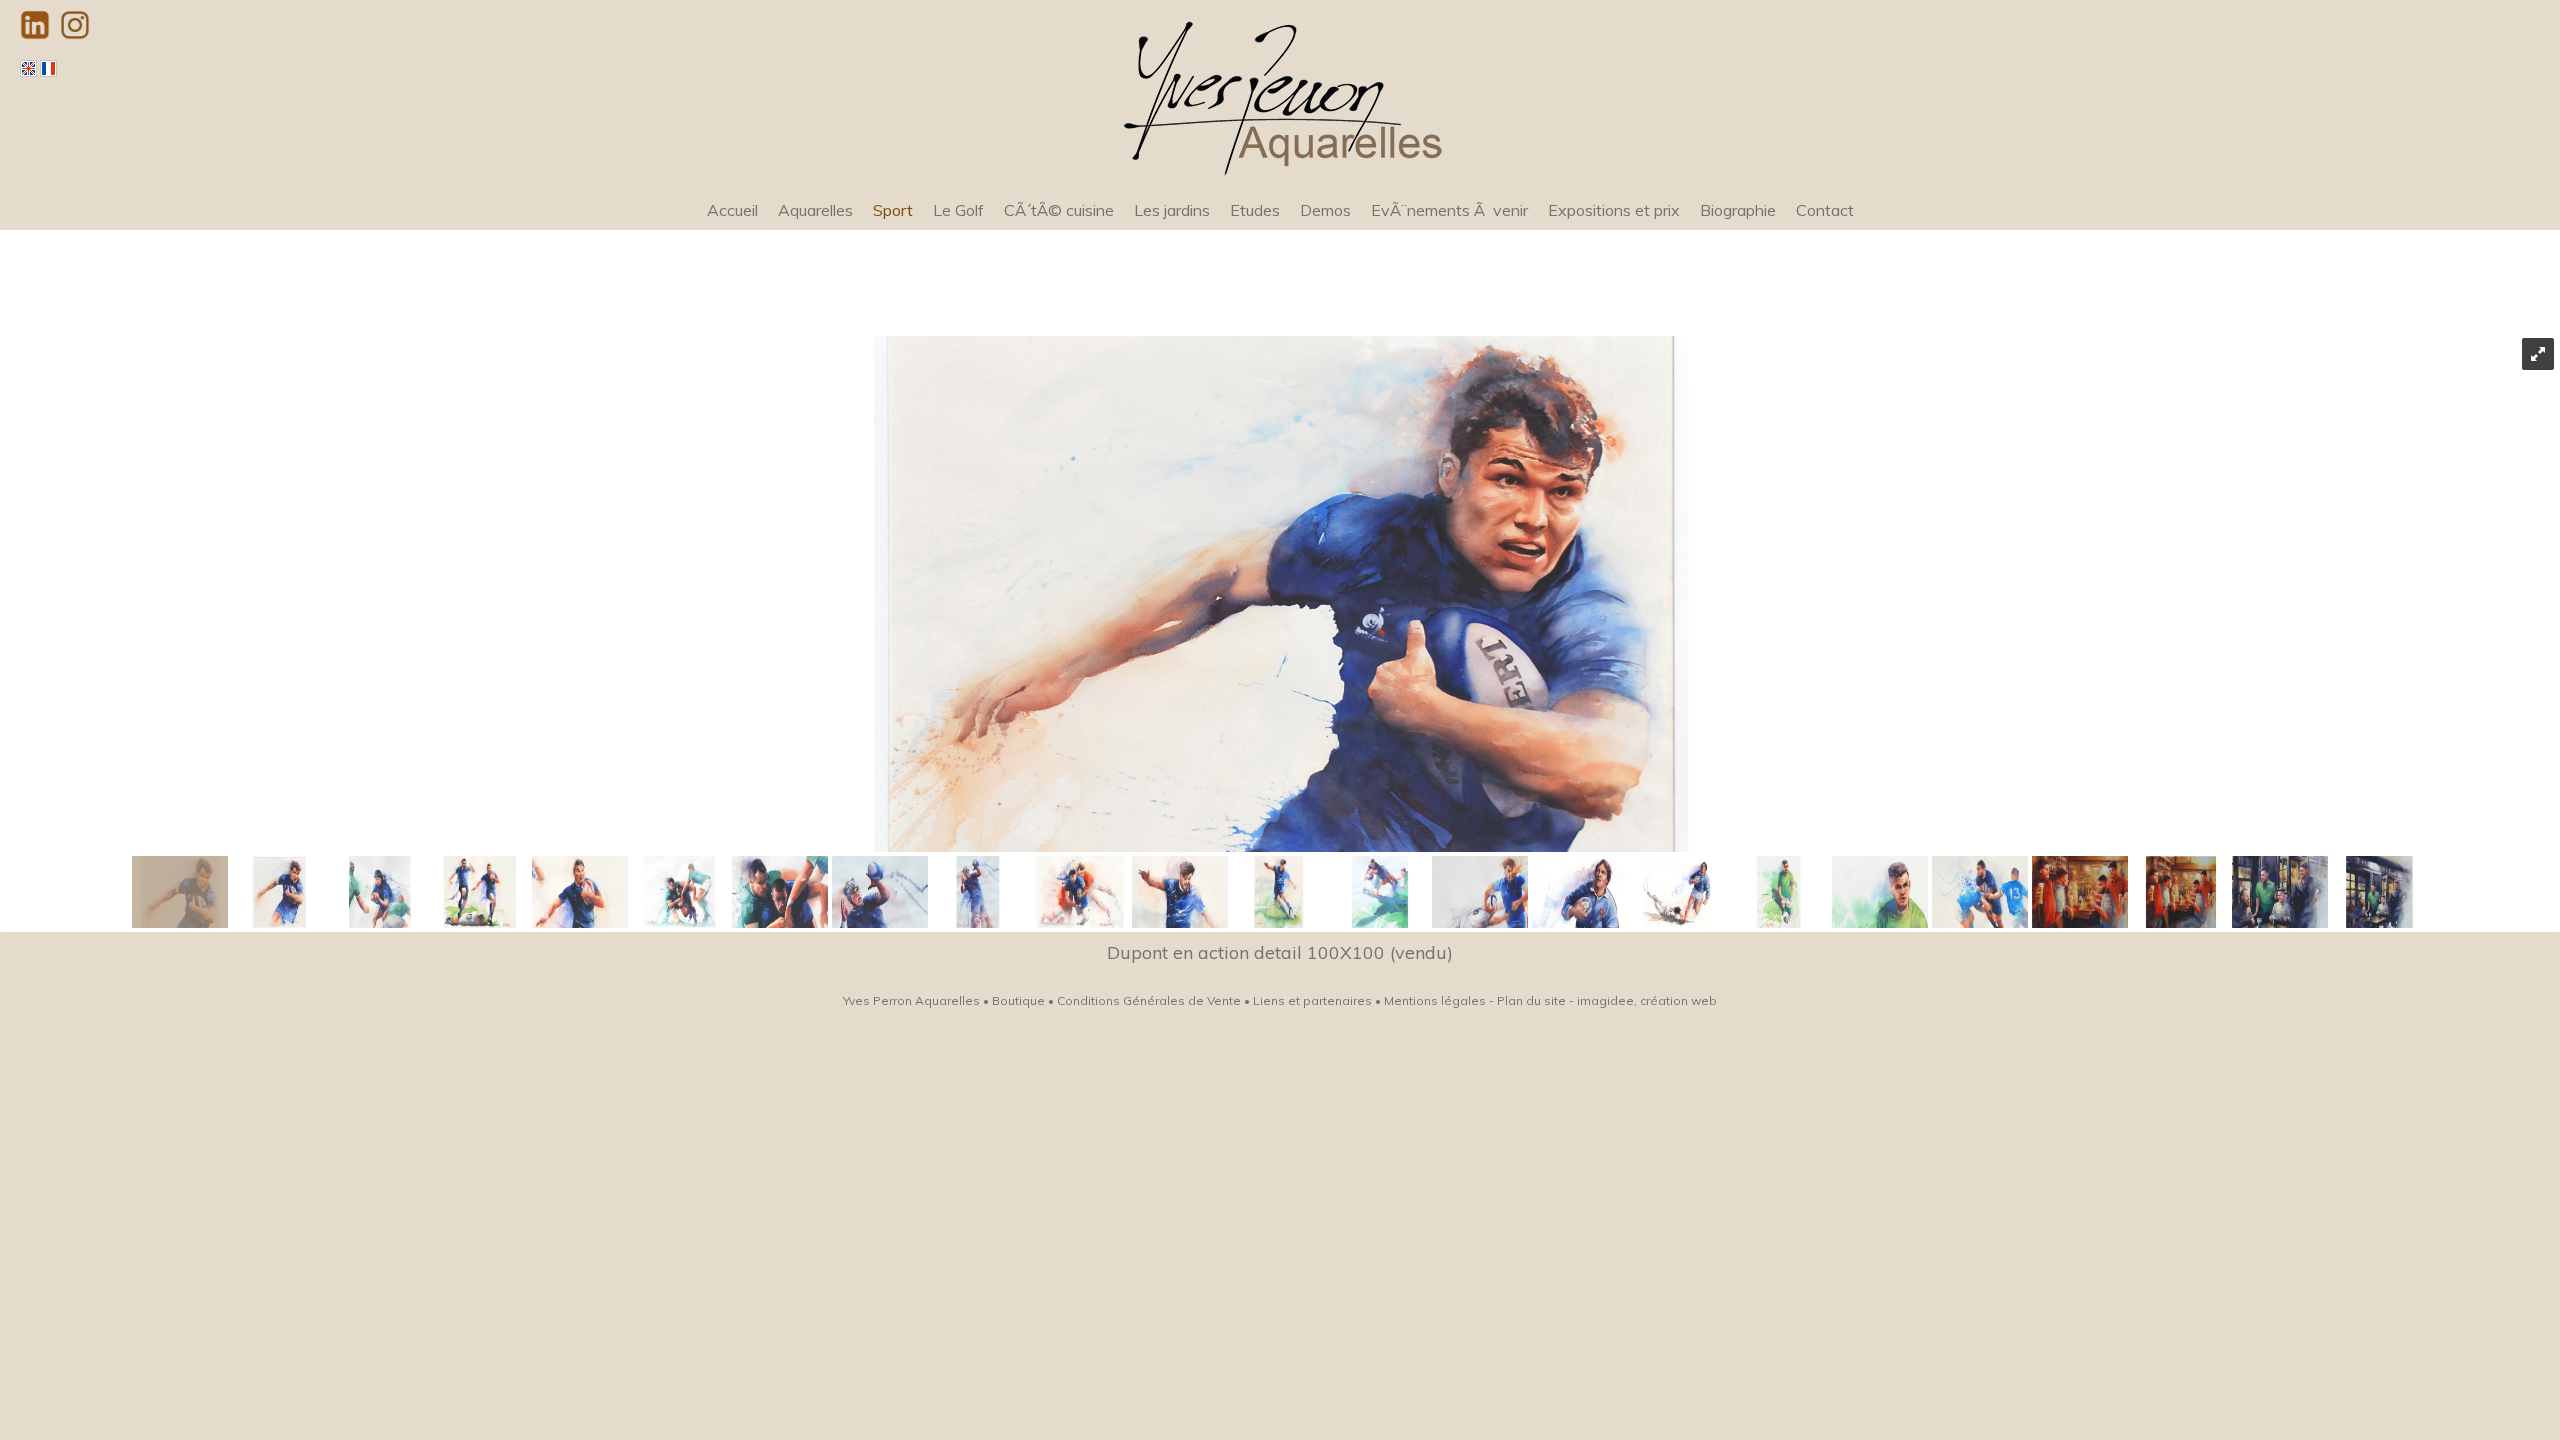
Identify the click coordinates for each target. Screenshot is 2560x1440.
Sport (893, 210)
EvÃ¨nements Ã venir (1449, 210)
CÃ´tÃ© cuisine (1059, 210)
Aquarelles (815, 210)
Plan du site (1531, 1000)
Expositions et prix (1614, 210)
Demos (1325, 210)
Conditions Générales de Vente (1149, 1000)
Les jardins (1172, 210)
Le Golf (958, 210)
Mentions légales (1435, 1000)
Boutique (1018, 1000)
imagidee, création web (1647, 1000)
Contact (1825, 210)
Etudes (1255, 210)
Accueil (732, 210)
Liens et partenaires (1312, 1000)
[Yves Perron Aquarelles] (1280, 94)
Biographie (1738, 210)
